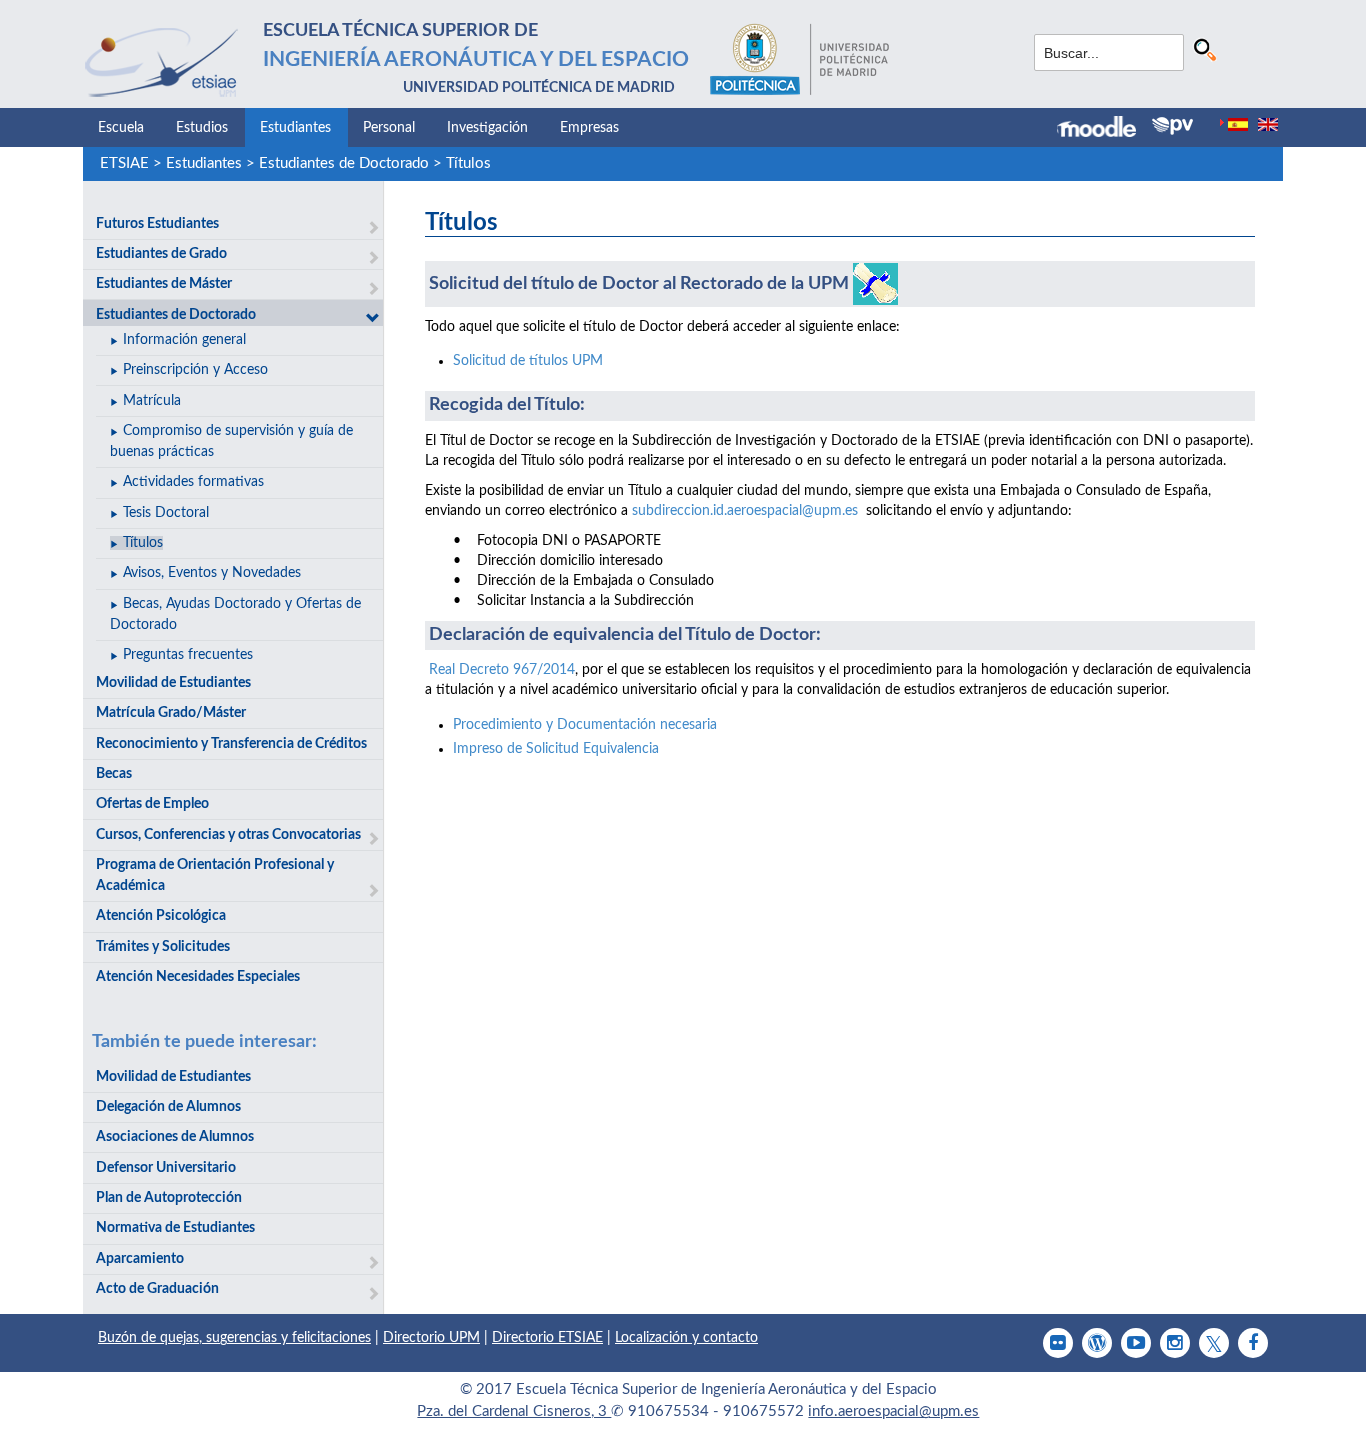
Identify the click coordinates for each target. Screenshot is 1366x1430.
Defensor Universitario (166, 1168)
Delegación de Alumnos (168, 1107)
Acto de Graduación (157, 1289)
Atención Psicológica (161, 916)
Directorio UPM (431, 1338)
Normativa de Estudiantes (175, 1228)
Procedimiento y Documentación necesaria (585, 725)
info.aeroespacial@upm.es (893, 1411)
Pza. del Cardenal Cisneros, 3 (514, 1411)
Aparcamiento (140, 1259)
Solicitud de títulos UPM (528, 361)
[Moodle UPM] (1104, 129)
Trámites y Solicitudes (163, 947)
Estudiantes (295, 128)
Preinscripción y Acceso (195, 370)
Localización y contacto (686, 1338)
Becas (114, 774)
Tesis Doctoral (166, 513)
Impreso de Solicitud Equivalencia (556, 749)
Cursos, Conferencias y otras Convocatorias (228, 835)
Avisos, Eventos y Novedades (212, 573)
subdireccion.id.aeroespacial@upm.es (745, 511)
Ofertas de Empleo (152, 804)
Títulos (468, 163)
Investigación (487, 128)
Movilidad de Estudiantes (173, 683)
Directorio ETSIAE (547, 1338)
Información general (184, 340)
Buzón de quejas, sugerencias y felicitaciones (234, 1338)
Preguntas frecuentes (188, 655)
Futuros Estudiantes (157, 224)
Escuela (121, 128)
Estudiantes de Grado (161, 254)
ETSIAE (124, 163)
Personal (389, 128)
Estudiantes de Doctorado (344, 163)
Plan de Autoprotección (169, 1198)
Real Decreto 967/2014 (502, 670)
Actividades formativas (193, 482)
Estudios (202, 128)
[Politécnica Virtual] (1172, 126)
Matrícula (152, 401)
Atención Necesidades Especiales (198, 977)
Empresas (589, 128)
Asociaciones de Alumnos (175, 1137)
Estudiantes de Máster (164, 284)
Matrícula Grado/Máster (171, 713)
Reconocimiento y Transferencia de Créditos (231, 744)
